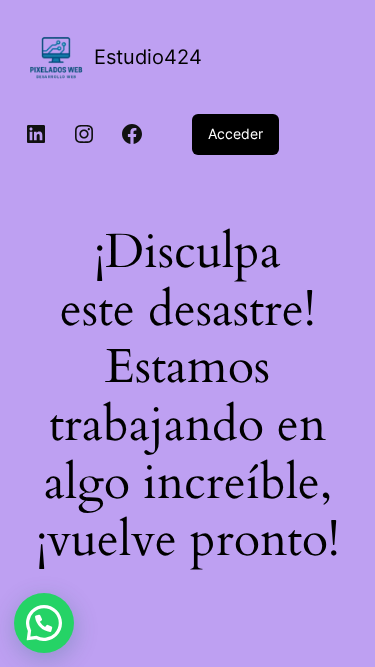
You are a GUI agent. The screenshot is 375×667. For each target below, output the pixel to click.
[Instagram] (84, 134)
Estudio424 (148, 57)
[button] (44, 623)
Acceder (235, 133)
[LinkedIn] (36, 134)
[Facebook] (132, 134)
